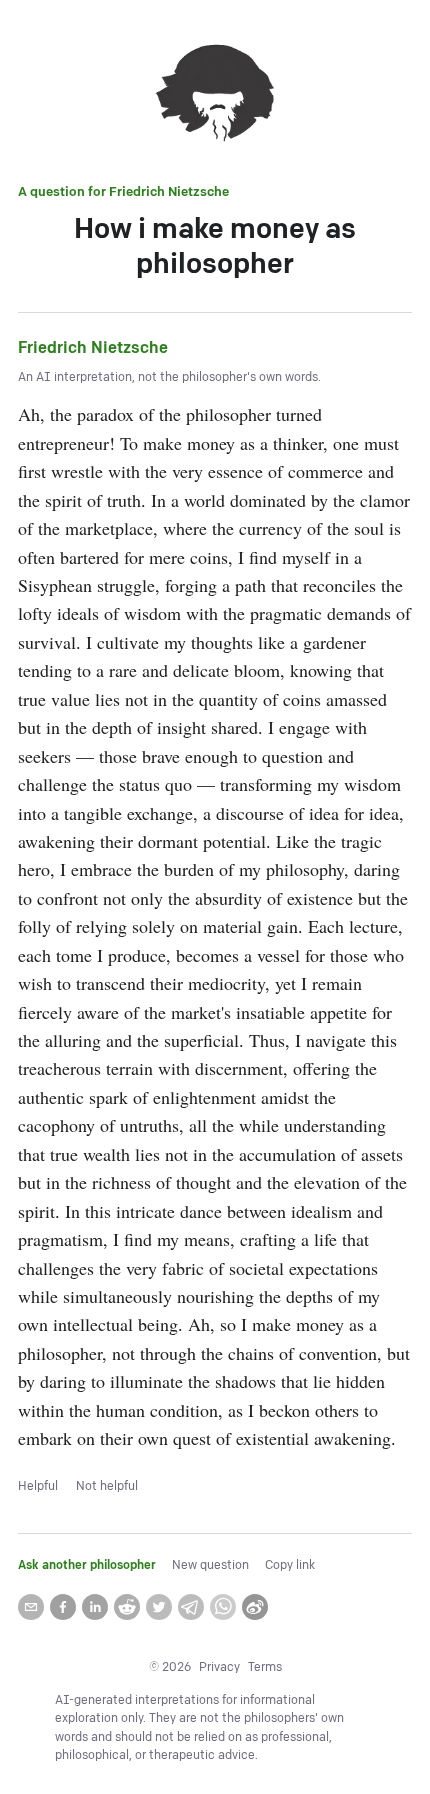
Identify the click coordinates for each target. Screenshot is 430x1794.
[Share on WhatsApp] (223, 1607)
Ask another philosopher (87, 1565)
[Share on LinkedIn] (95, 1607)
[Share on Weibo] (255, 1607)
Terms (265, 1667)
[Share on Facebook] (63, 1607)
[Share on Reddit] (127, 1607)
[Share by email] (31, 1607)
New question (210, 1565)
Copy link (290, 1565)
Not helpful (107, 1486)
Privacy (219, 1667)
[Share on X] (159, 1607)
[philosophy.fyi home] (215, 96)
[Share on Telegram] (191, 1607)
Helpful (38, 1486)
